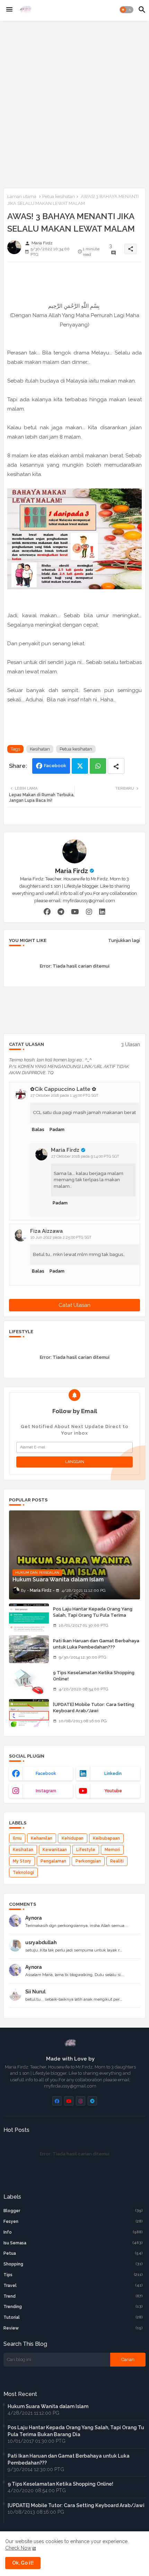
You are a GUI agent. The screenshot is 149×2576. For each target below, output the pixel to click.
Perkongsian (88, 1861)
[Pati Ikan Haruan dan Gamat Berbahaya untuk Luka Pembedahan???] (29, 1649)
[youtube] (75, 912)
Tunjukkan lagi (124, 940)
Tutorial (73, 2317)
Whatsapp (98, 766)
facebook (46, 1774)
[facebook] (47, 912)
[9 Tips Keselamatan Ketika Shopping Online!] (29, 1681)
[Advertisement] (74, 103)
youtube (113, 1791)
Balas (38, 1129)
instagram (46, 1791)
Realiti (117, 1861)
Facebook (55, 766)
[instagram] (89, 912)
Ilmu (17, 1838)
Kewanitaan (55, 1850)
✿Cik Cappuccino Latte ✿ (63, 1089)
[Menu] (9, 10)
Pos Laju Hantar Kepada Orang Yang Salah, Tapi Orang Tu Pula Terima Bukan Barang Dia (93, 1615)
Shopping (73, 2264)
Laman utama (22, 196)
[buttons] (57, 2101)
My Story (22, 1861)
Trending (73, 2307)
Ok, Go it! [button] (23, 2563)
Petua (73, 2253)
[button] (126, 10)
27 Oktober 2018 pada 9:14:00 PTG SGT (85, 1156)
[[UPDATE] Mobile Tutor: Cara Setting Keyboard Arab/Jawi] (29, 1713)
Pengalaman (53, 1861)
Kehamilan (42, 1838)
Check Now (18, 2548)
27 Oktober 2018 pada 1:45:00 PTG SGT (64, 1096)
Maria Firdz (72, 871)
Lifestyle (86, 1850)
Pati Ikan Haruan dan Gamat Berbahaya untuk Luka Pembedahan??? (96, 1644)
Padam (57, 1129)
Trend (73, 2296)
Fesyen (73, 2222)
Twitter (80, 766)
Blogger (73, 2211)
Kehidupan (73, 1838)
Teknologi (23, 1873)
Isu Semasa (73, 2243)
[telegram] (61, 912)
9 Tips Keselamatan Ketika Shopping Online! (94, 1676)
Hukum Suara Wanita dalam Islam (48, 2406)
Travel (73, 2286)
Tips (73, 2275)
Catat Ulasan (74, 1305)
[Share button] (116, 766)
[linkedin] (102, 912)
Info (73, 2232)
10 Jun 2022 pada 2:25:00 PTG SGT (61, 1237)
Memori (112, 1850)
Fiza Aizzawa (46, 1231)
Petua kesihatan (59, 196)
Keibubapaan (106, 1838)
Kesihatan (40, 749)
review (73, 2328)
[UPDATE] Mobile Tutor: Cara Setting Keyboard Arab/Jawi (94, 1708)
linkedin (113, 1774)
